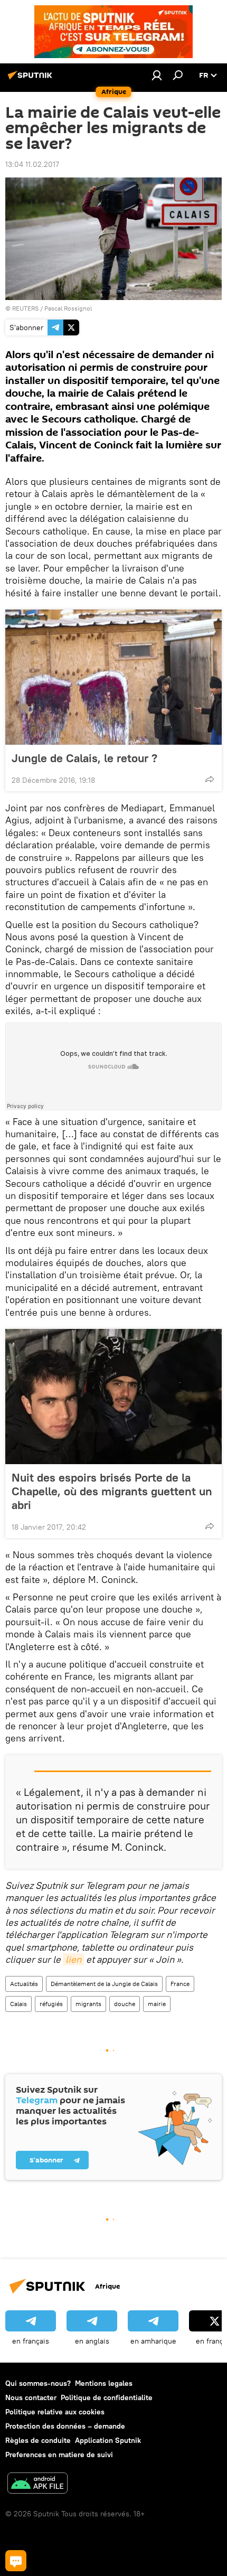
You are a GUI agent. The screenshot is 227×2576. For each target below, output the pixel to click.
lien (73, 1959)
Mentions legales (104, 2383)
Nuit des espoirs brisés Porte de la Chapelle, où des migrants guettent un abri (112, 1491)
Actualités (24, 1984)
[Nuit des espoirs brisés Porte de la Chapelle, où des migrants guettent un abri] (113, 1397)
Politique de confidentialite (107, 2397)
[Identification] (157, 75)
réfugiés (51, 2004)
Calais (18, 2004)
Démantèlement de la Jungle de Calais (104, 1984)
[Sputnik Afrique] (32, 79)
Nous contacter (31, 2397)
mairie (157, 2004)
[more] (210, 779)
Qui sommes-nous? (38, 2383)
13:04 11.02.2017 (32, 164)
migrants (88, 2004)
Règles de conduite (38, 2440)
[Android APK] (37, 2484)
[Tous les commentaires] (16, 2561)
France (180, 1984)
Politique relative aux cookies (55, 2412)
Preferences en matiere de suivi (59, 2455)
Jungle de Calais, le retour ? (84, 758)
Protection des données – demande (65, 2426)
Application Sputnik (108, 2440)
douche (125, 2004)
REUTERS (25, 308)
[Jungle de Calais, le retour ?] (113, 677)
